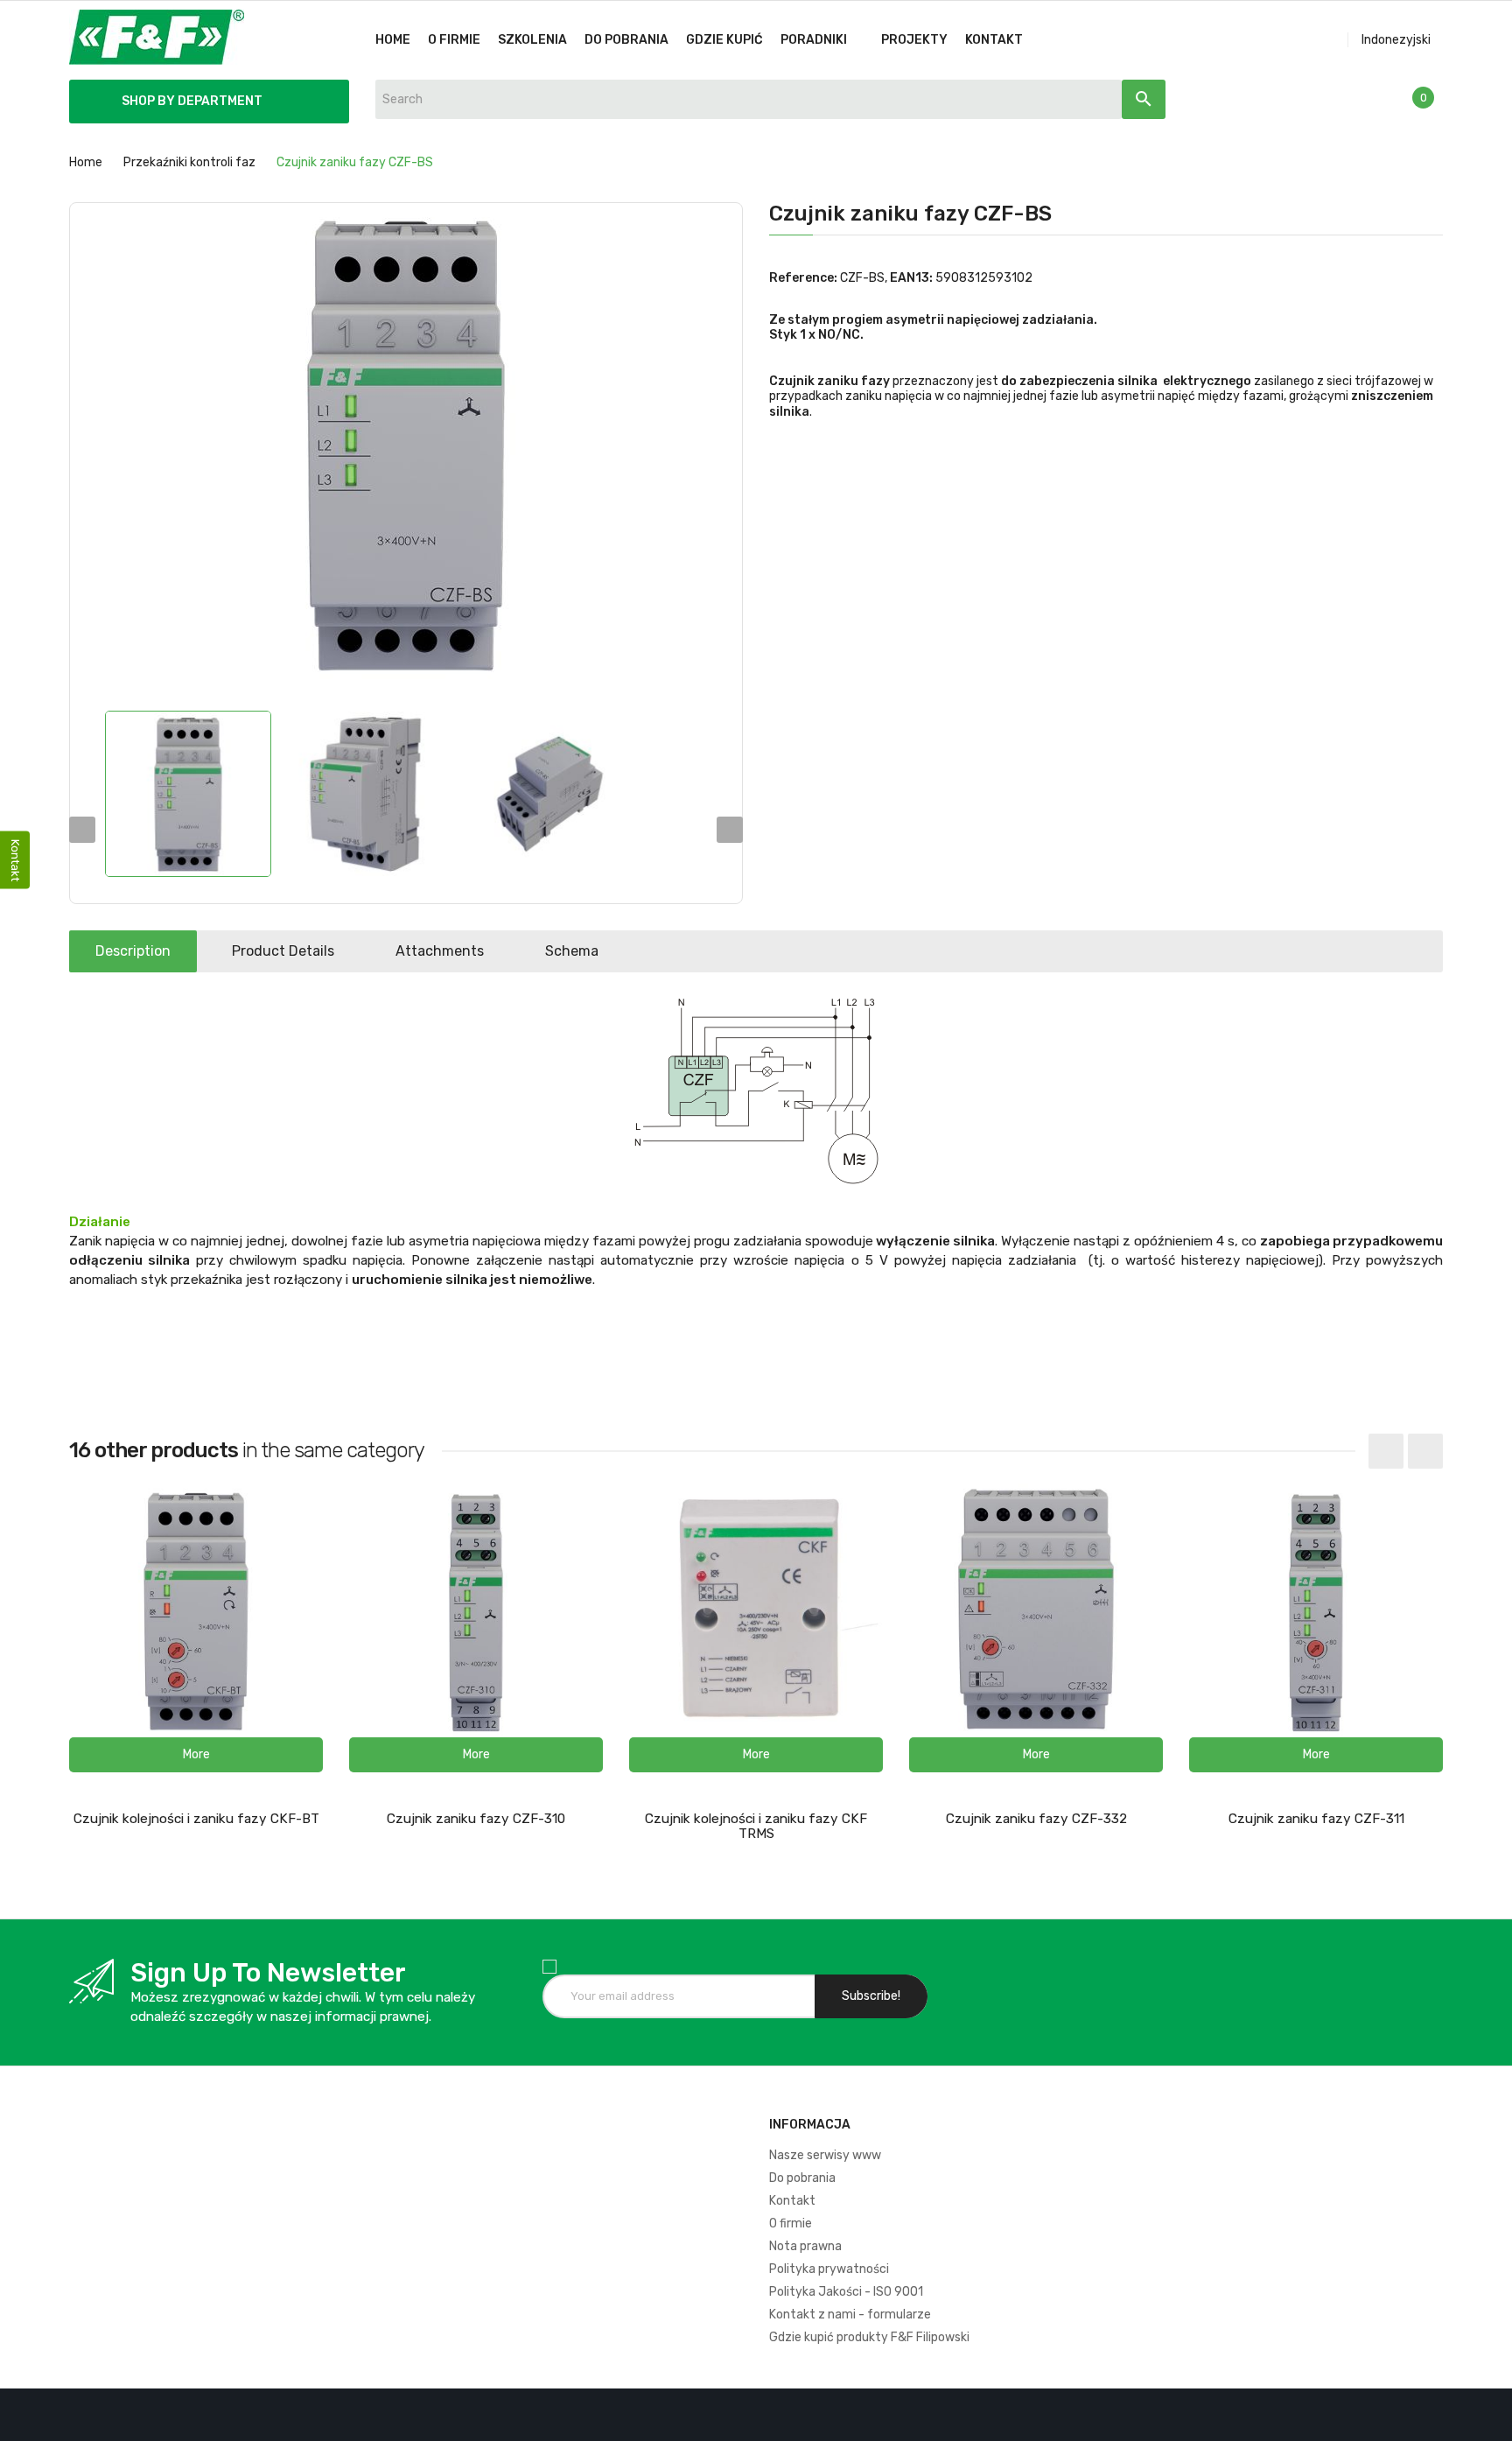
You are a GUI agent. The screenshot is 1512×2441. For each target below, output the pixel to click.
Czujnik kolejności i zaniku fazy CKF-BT (196, 1819)
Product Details (283, 951)
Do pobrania (802, 2178)
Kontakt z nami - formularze (850, 2315)
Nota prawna (805, 2246)
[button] (196, 1755)
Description (133, 951)
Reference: (803, 278)
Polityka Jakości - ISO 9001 (846, 2292)
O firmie (791, 2224)
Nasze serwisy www (825, 2155)
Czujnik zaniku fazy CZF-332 (1036, 1819)
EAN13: (911, 278)
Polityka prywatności (829, 2269)
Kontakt (792, 2201)
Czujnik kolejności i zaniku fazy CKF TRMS (756, 1826)
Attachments (440, 951)
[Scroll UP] (1490, 2419)
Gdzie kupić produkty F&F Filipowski (869, 2337)
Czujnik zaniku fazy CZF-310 (476, 1819)
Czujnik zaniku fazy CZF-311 (1316, 1819)
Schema (572, 951)
